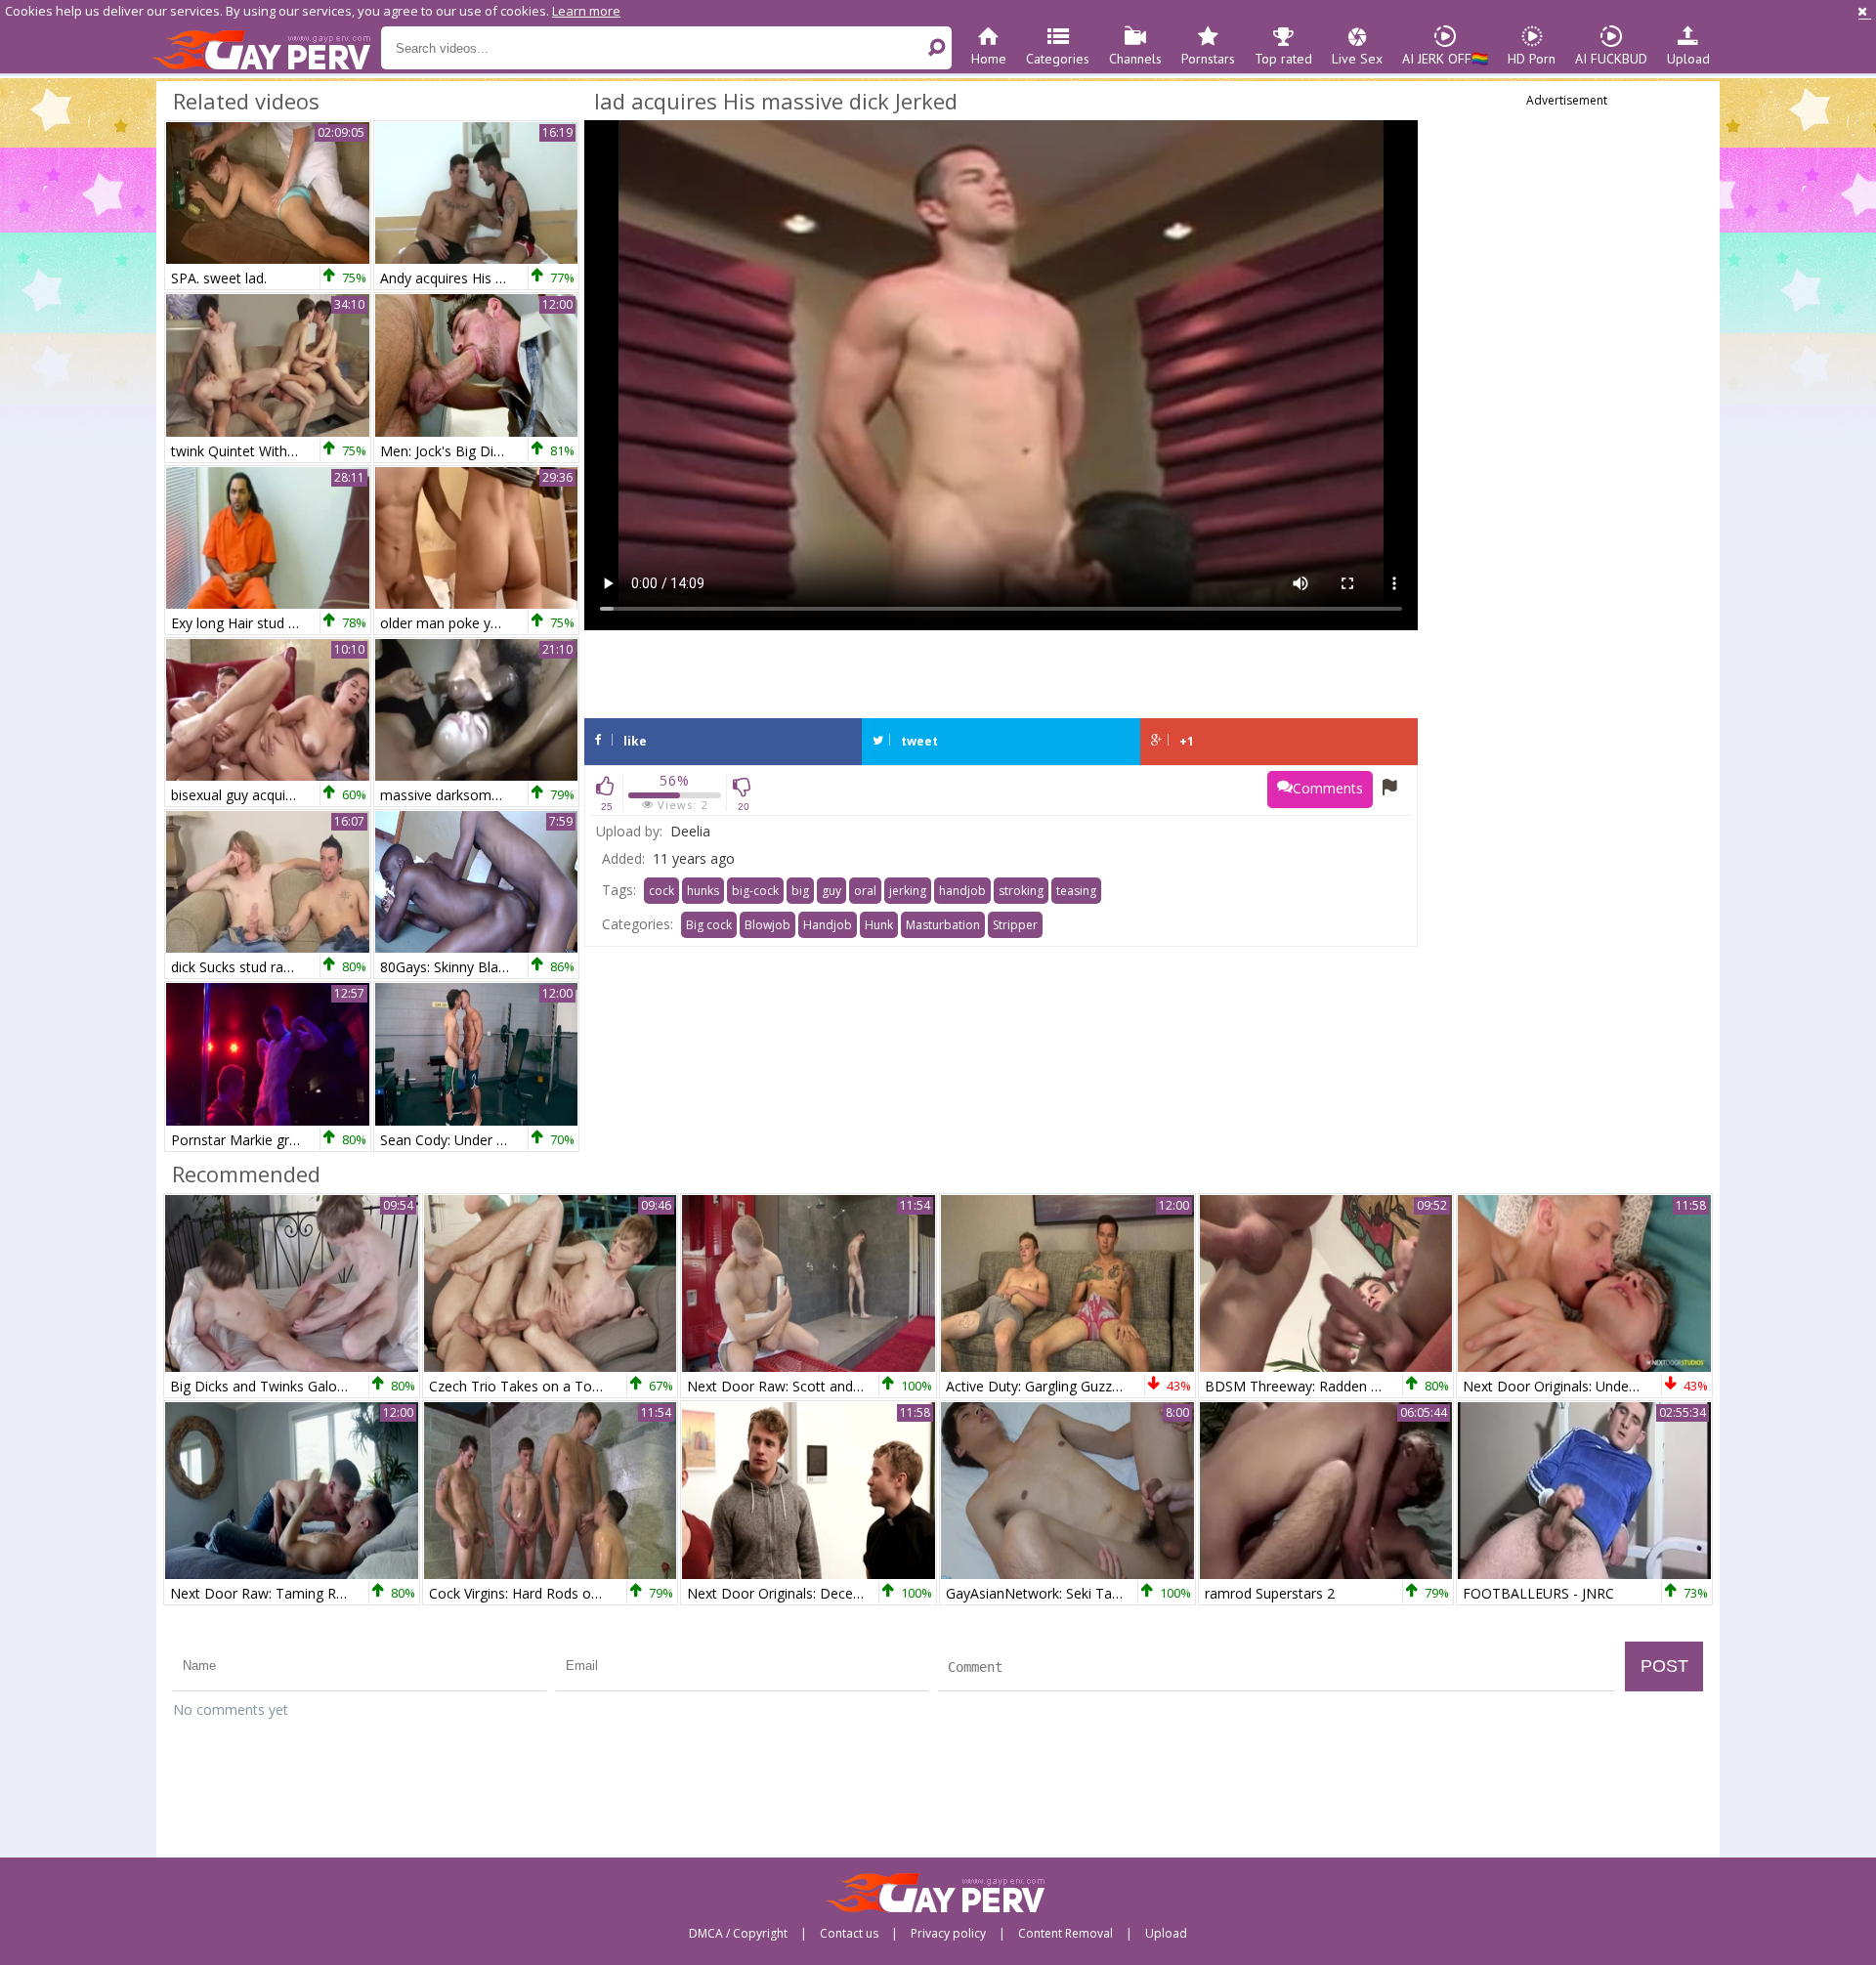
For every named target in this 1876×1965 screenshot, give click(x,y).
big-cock (755, 891)
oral (865, 891)
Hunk (879, 925)
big (800, 891)
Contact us (849, 1934)
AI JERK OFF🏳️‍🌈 (1445, 59)
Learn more (586, 11)
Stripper (1015, 925)
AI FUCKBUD (1611, 59)
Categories (1058, 59)
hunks (703, 891)
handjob (962, 891)
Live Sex (1357, 59)
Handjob (828, 925)
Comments (1328, 788)
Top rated (1283, 59)
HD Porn (1532, 59)
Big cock (709, 925)
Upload (1688, 59)
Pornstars (1208, 59)
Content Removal (1066, 1934)
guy (831, 891)
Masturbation (943, 925)
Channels (1135, 59)
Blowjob (767, 925)
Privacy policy (948, 1934)
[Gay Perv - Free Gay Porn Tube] (266, 49)
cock (661, 891)
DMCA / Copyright (738, 1934)
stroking (1021, 891)
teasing (1076, 891)
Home (989, 59)
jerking (908, 891)
